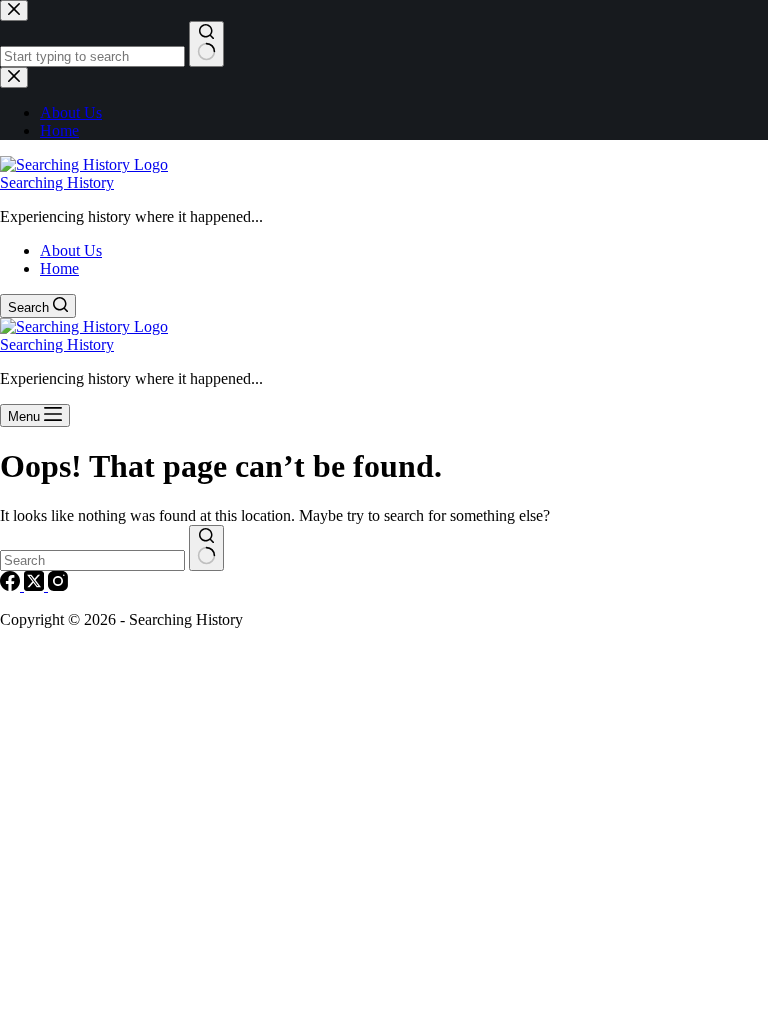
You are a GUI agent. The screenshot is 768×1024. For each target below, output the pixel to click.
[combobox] (92, 560)
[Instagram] (58, 585)
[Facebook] (12, 585)
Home (59, 268)
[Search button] (206, 548)
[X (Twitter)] (36, 585)
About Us (71, 250)
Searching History (57, 182)
